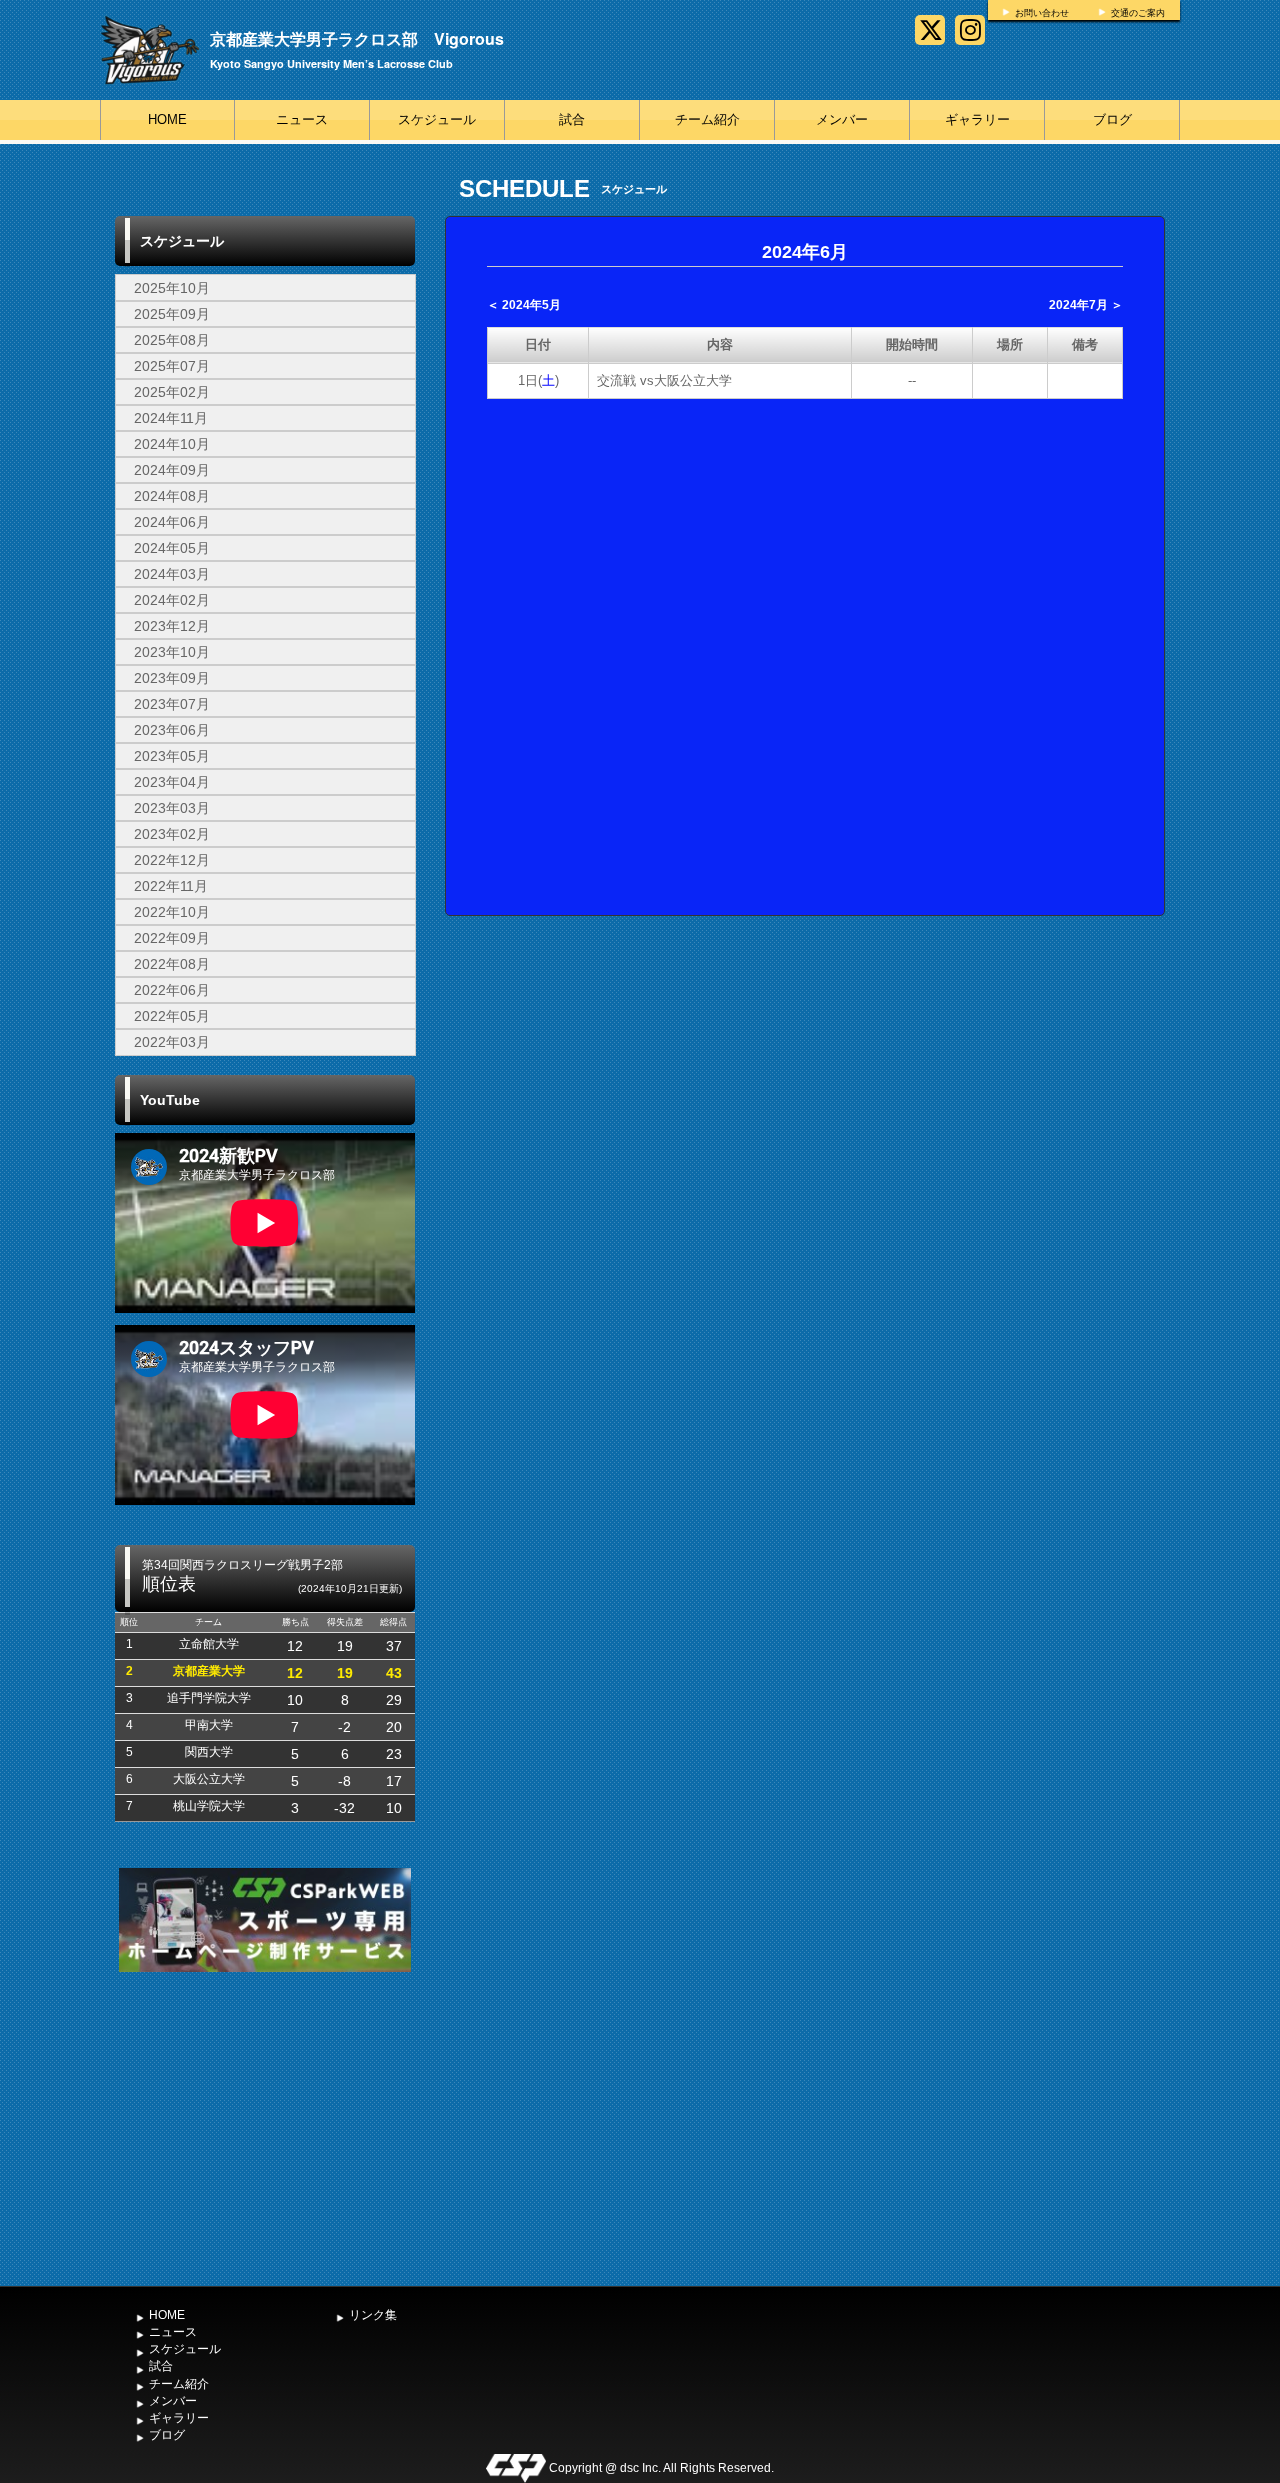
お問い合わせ (1042, 13)
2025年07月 (172, 366)
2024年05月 (172, 548)
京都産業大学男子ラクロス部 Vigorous (357, 38)
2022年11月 (171, 886)
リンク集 (373, 2315)
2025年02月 (172, 392)
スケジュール (437, 119)
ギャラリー (977, 119)
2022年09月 (172, 938)
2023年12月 (172, 626)
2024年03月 (172, 574)
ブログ (1112, 119)
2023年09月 (172, 678)
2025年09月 (172, 314)
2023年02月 (172, 834)
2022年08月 (172, 964)
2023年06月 (172, 730)
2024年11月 (171, 418)
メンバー (842, 119)
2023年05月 (172, 756)
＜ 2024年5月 (524, 305)
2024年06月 (172, 522)
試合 (572, 119)
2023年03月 (172, 808)
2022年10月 (172, 912)
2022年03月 (172, 1042)
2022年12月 (172, 860)
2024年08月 (172, 496)
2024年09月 (172, 470)
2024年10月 (172, 444)
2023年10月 (172, 652)
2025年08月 (172, 340)
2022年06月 (172, 990)
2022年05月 (172, 1016)
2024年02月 (172, 600)
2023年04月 (172, 782)
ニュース (302, 119)
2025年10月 (172, 288)
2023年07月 (172, 704)
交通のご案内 (1138, 13)
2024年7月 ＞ (1086, 305)
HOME (167, 119)
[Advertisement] (265, 2127)
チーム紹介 (707, 119)
